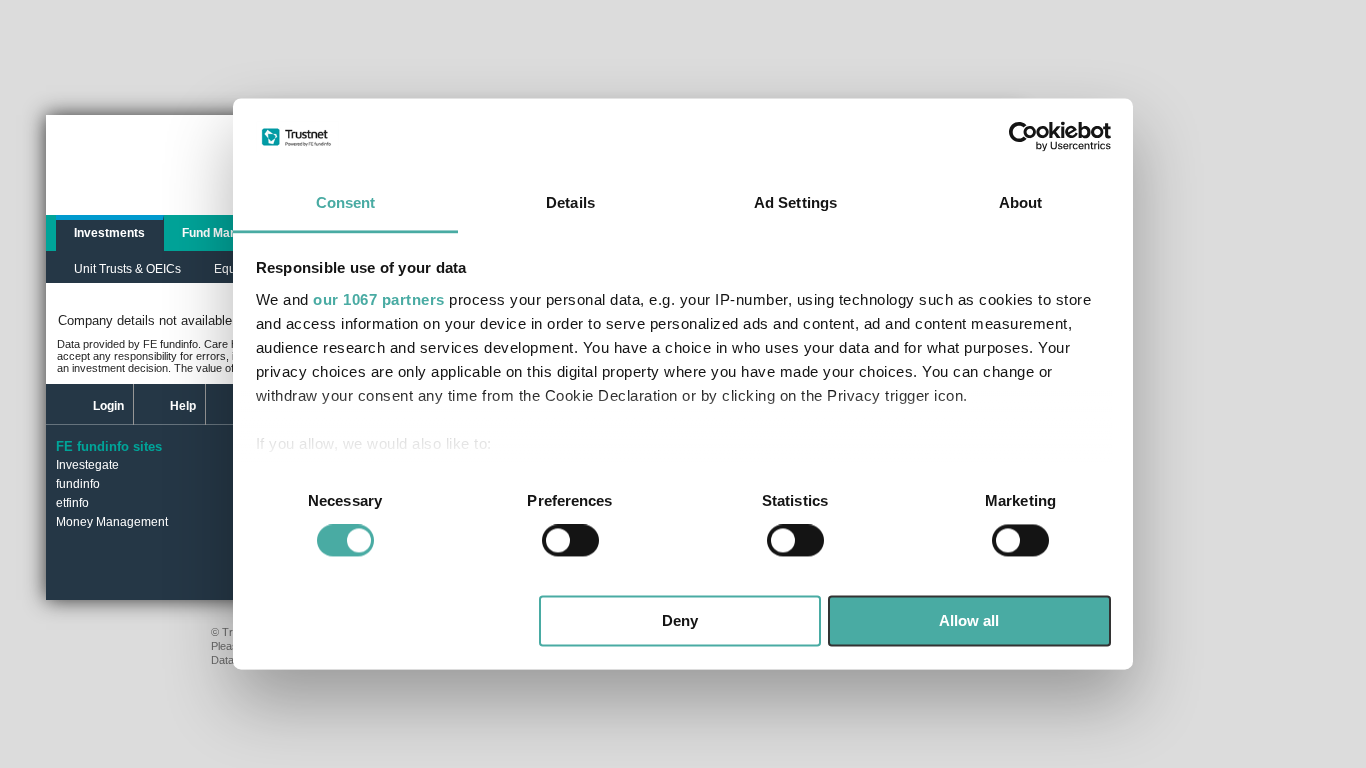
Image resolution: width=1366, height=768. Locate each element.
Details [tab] (570, 202)
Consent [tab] (346, 202)
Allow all (969, 620)
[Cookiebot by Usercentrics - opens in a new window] (1023, 137)
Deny (680, 620)
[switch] (570, 541)
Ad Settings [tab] (795, 202)
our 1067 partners (379, 299)
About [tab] (1021, 202)
